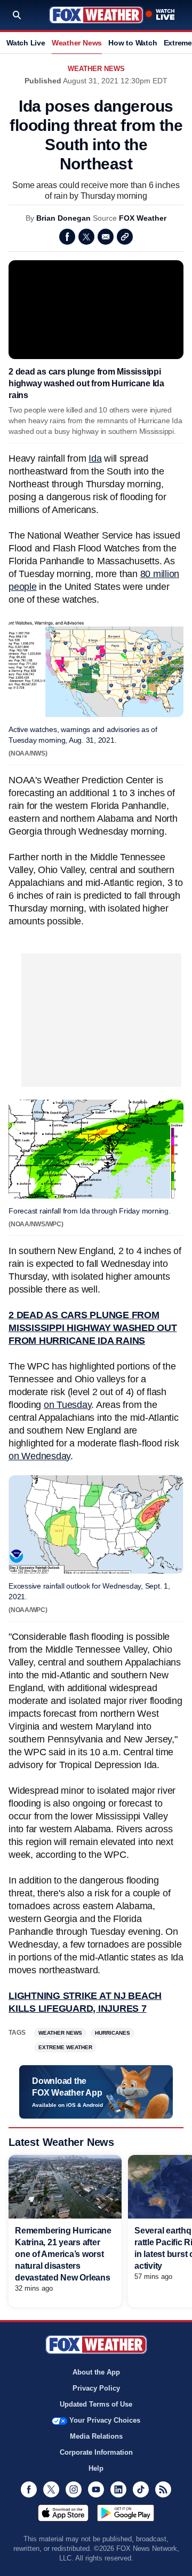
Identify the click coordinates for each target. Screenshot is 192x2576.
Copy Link (125, 237)
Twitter (86, 237)
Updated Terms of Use (96, 2404)
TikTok (141, 2489)
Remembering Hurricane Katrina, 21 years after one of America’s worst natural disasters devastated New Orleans (63, 2254)
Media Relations (96, 2436)
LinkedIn (118, 2489)
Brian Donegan (63, 218)
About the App (96, 2372)
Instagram (74, 2489)
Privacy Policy (96, 2388)
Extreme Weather (65, 2047)
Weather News (77, 43)
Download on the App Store (63, 2513)
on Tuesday (68, 1405)
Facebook (67, 237)
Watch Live (26, 43)
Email (106, 237)
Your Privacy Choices (105, 2420)
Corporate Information (96, 2452)
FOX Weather (143, 218)
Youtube (96, 2489)
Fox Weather (96, 15)
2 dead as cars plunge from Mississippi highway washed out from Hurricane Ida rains (86, 383)
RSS (163, 2489)
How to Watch (133, 43)
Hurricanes (113, 2033)
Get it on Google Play (126, 2513)
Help (96, 2468)
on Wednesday (39, 1456)
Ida (95, 458)
